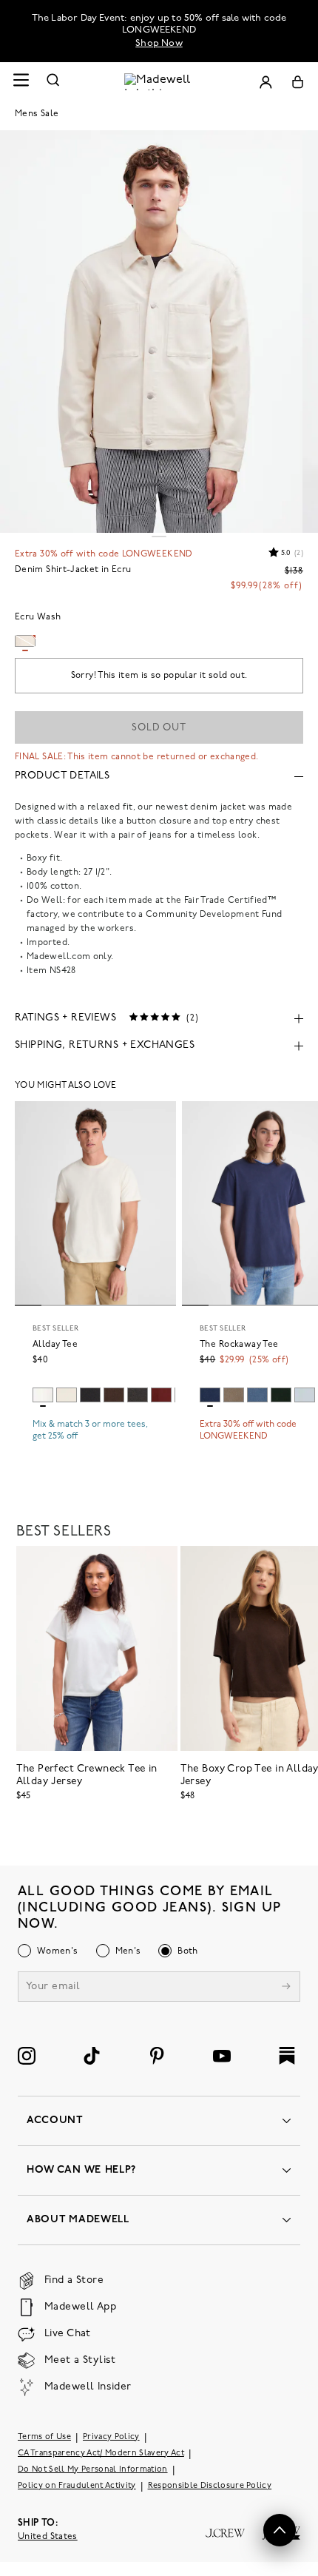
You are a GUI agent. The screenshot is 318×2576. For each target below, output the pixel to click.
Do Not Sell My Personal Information (93, 2470)
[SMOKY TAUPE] (234, 1395)
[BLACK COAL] (138, 1395)
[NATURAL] (67, 1395)
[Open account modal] (265, 82)
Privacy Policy (111, 2437)
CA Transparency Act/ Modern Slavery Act (101, 2454)
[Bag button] (298, 82)
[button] (280, 2530)
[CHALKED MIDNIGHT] (257, 1395)
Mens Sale (37, 114)
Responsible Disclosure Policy (210, 2486)
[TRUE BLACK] (90, 1395)
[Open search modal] (53, 82)
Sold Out (159, 728)
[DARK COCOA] (114, 1395)
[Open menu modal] (21, 82)
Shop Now (159, 43)
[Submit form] (286, 1988)
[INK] (210, 1395)
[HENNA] (161, 1395)
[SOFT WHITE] (43, 1395)
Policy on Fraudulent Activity (77, 2486)
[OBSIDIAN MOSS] (281, 1395)
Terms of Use (44, 2437)
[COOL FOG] (305, 1395)
